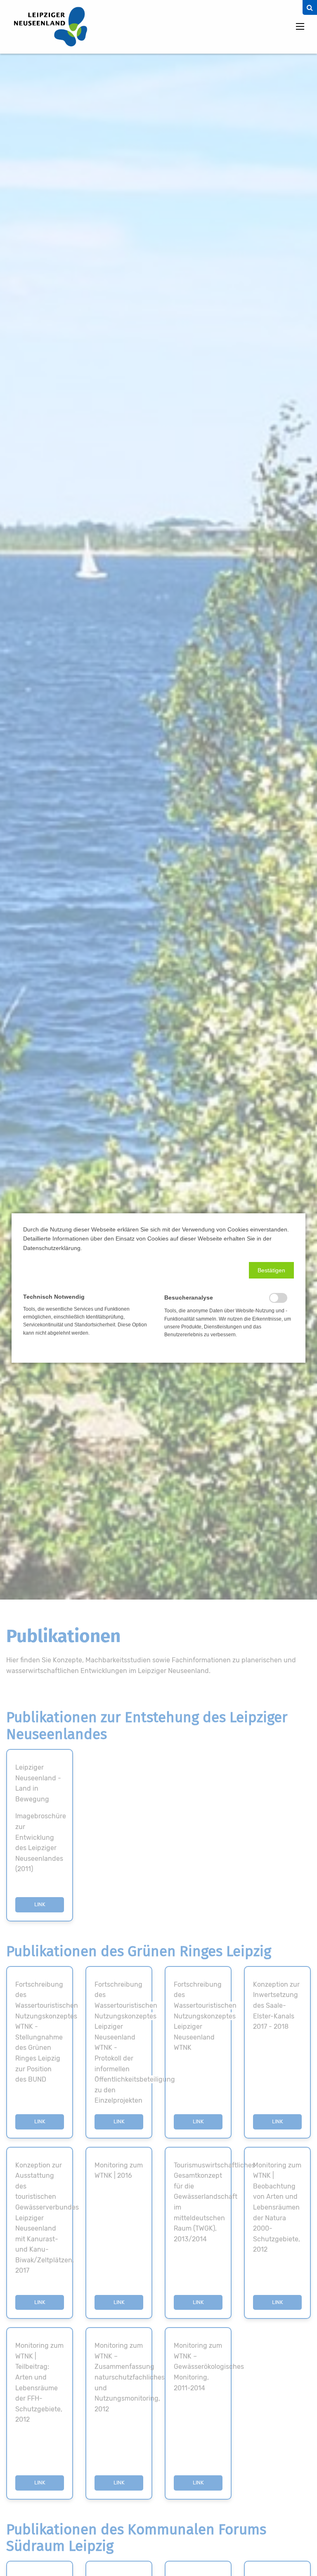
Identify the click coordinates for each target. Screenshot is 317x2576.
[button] (271, 1270)
